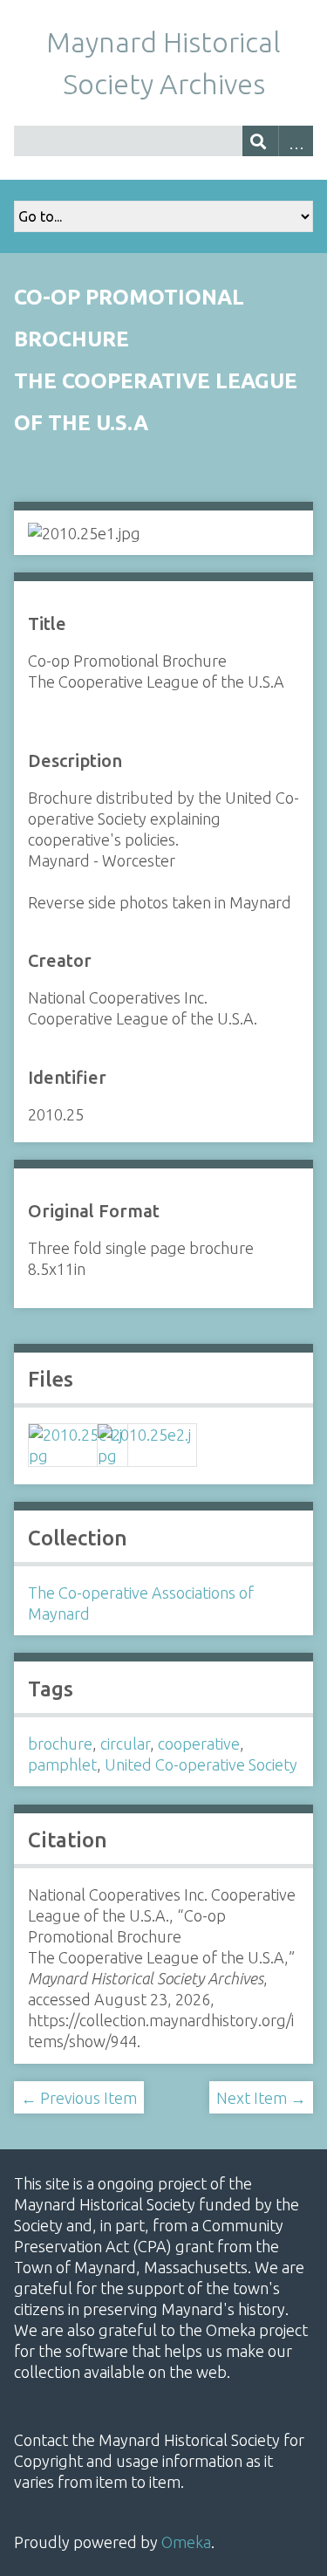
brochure (60, 1744)
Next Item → (261, 2098)
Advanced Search (296, 141)
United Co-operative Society (201, 1764)
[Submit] (260, 141)
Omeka (186, 2542)
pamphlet (62, 1764)
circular (125, 1744)
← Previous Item (79, 2098)
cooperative (199, 1744)
